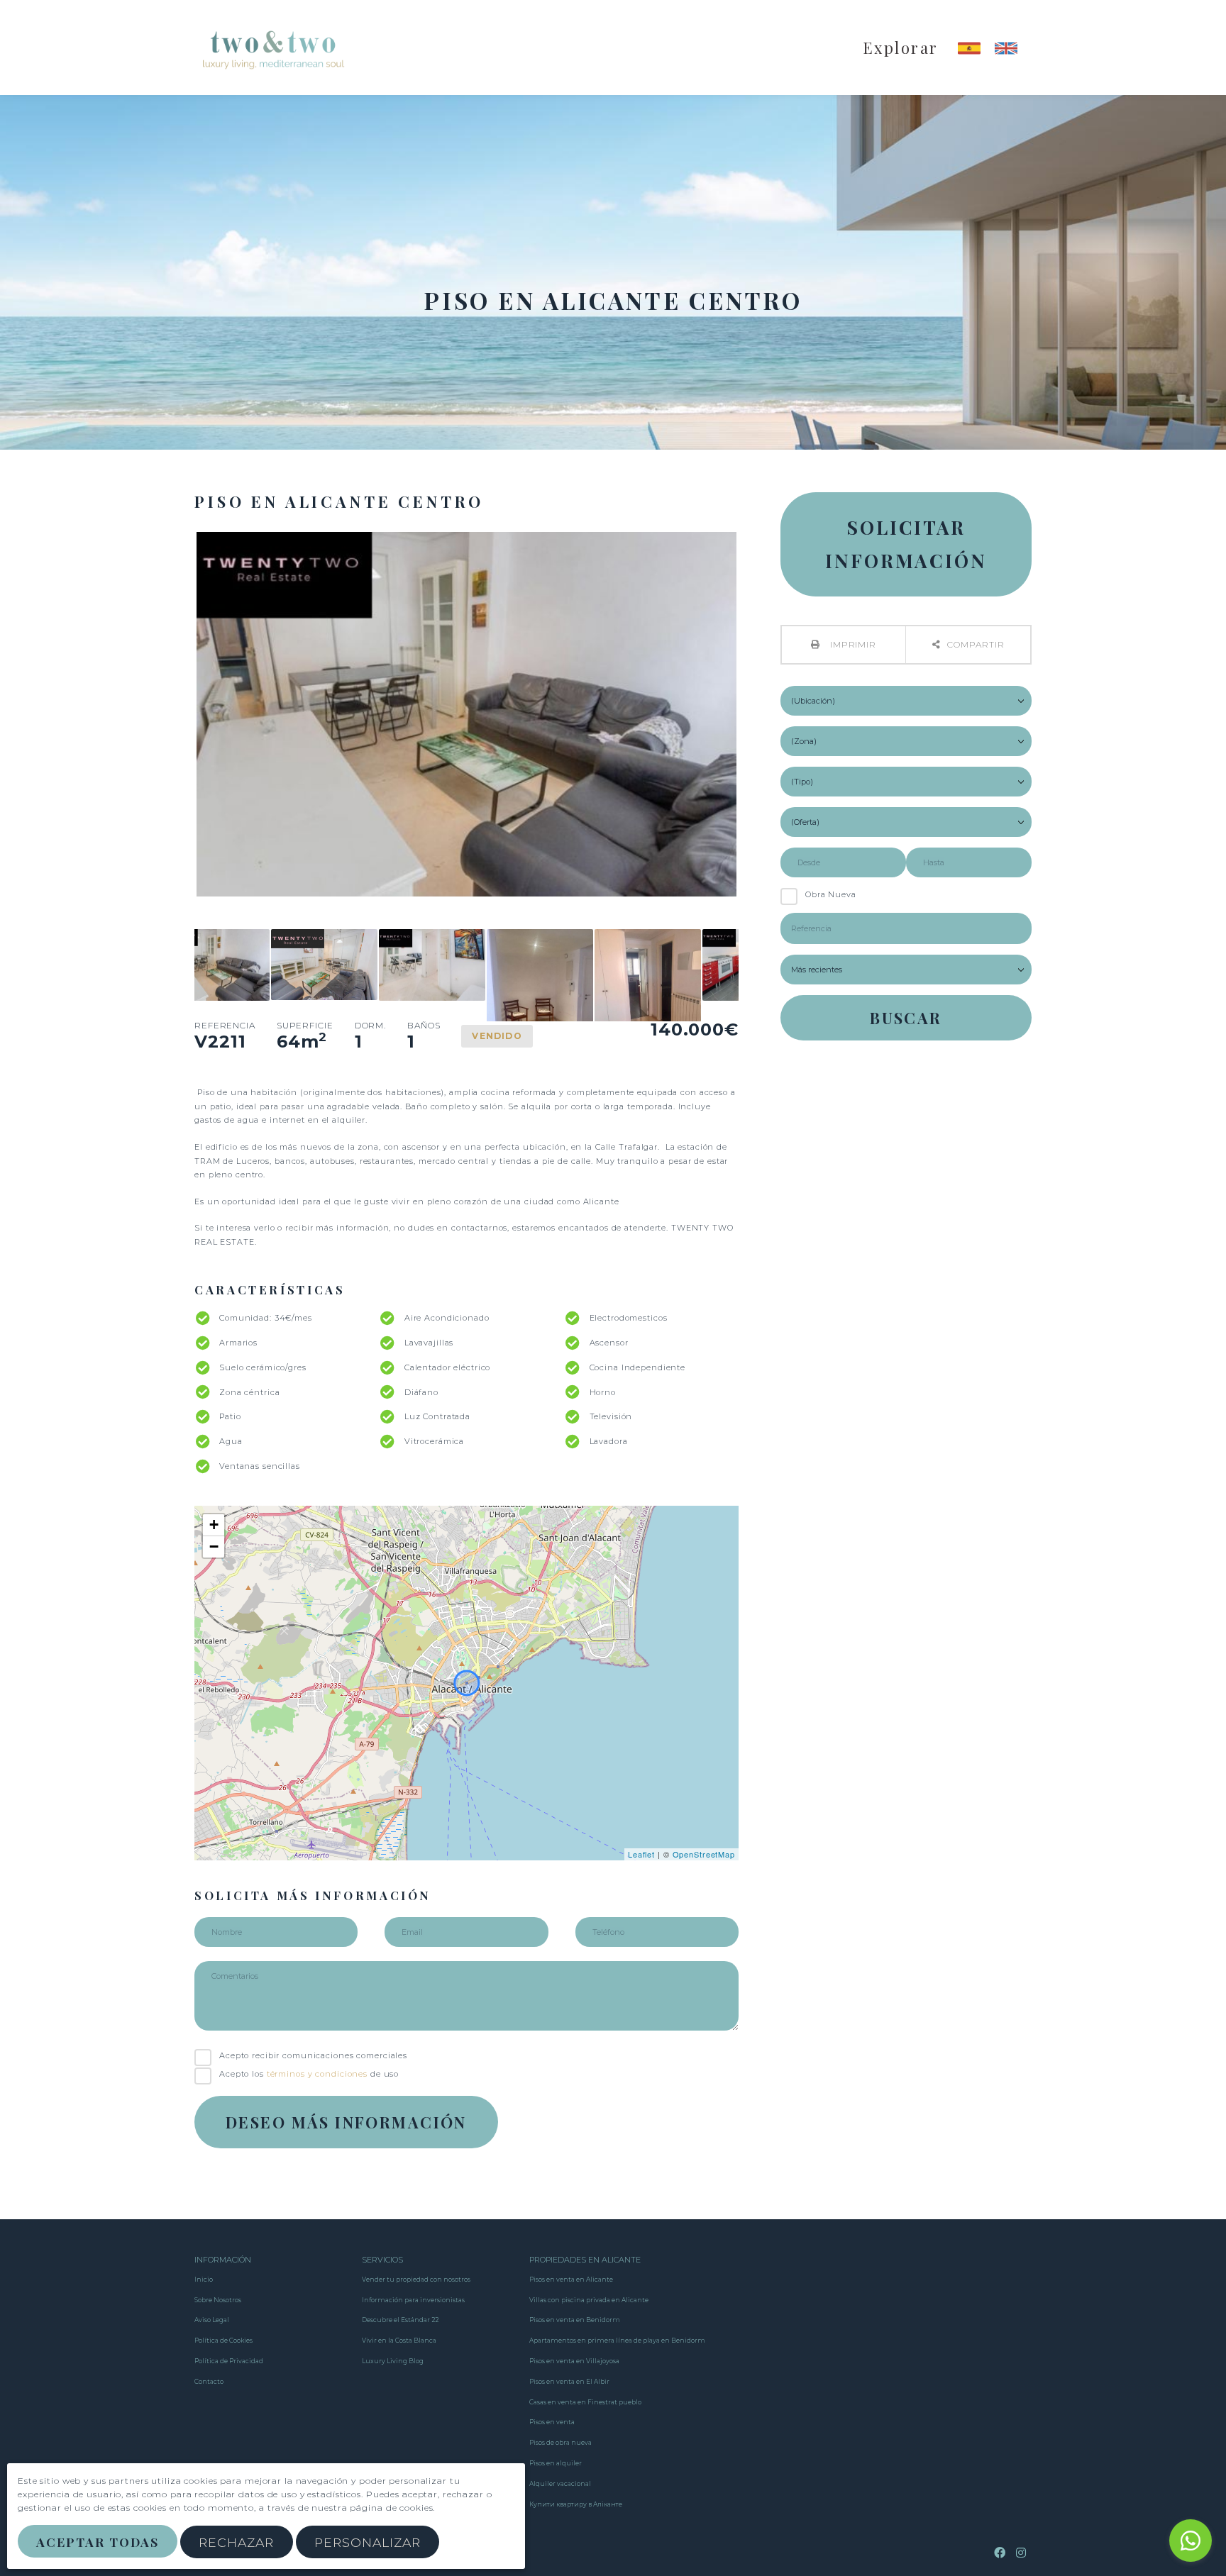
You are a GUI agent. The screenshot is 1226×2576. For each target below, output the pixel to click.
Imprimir (852, 644)
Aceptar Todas (97, 2542)
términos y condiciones (317, 2074)
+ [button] (214, 1525)
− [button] (214, 1547)
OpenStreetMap (704, 1854)
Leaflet (641, 1854)
